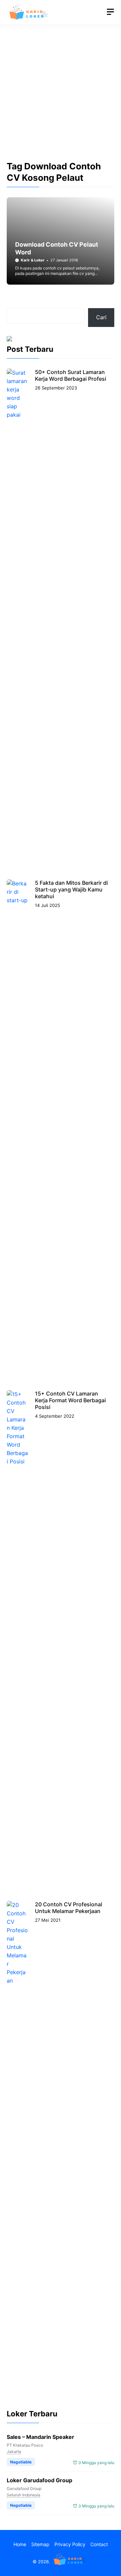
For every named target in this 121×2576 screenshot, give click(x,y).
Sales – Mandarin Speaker (41, 2437)
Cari (101, 317)
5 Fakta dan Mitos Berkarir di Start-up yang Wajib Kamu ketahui (71, 889)
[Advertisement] (61, 98)
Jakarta (14, 2452)
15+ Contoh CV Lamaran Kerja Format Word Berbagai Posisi (70, 1400)
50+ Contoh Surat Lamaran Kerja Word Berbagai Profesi (71, 375)
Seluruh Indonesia (24, 2495)
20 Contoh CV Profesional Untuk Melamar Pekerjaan (69, 1908)
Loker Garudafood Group (39, 2480)
